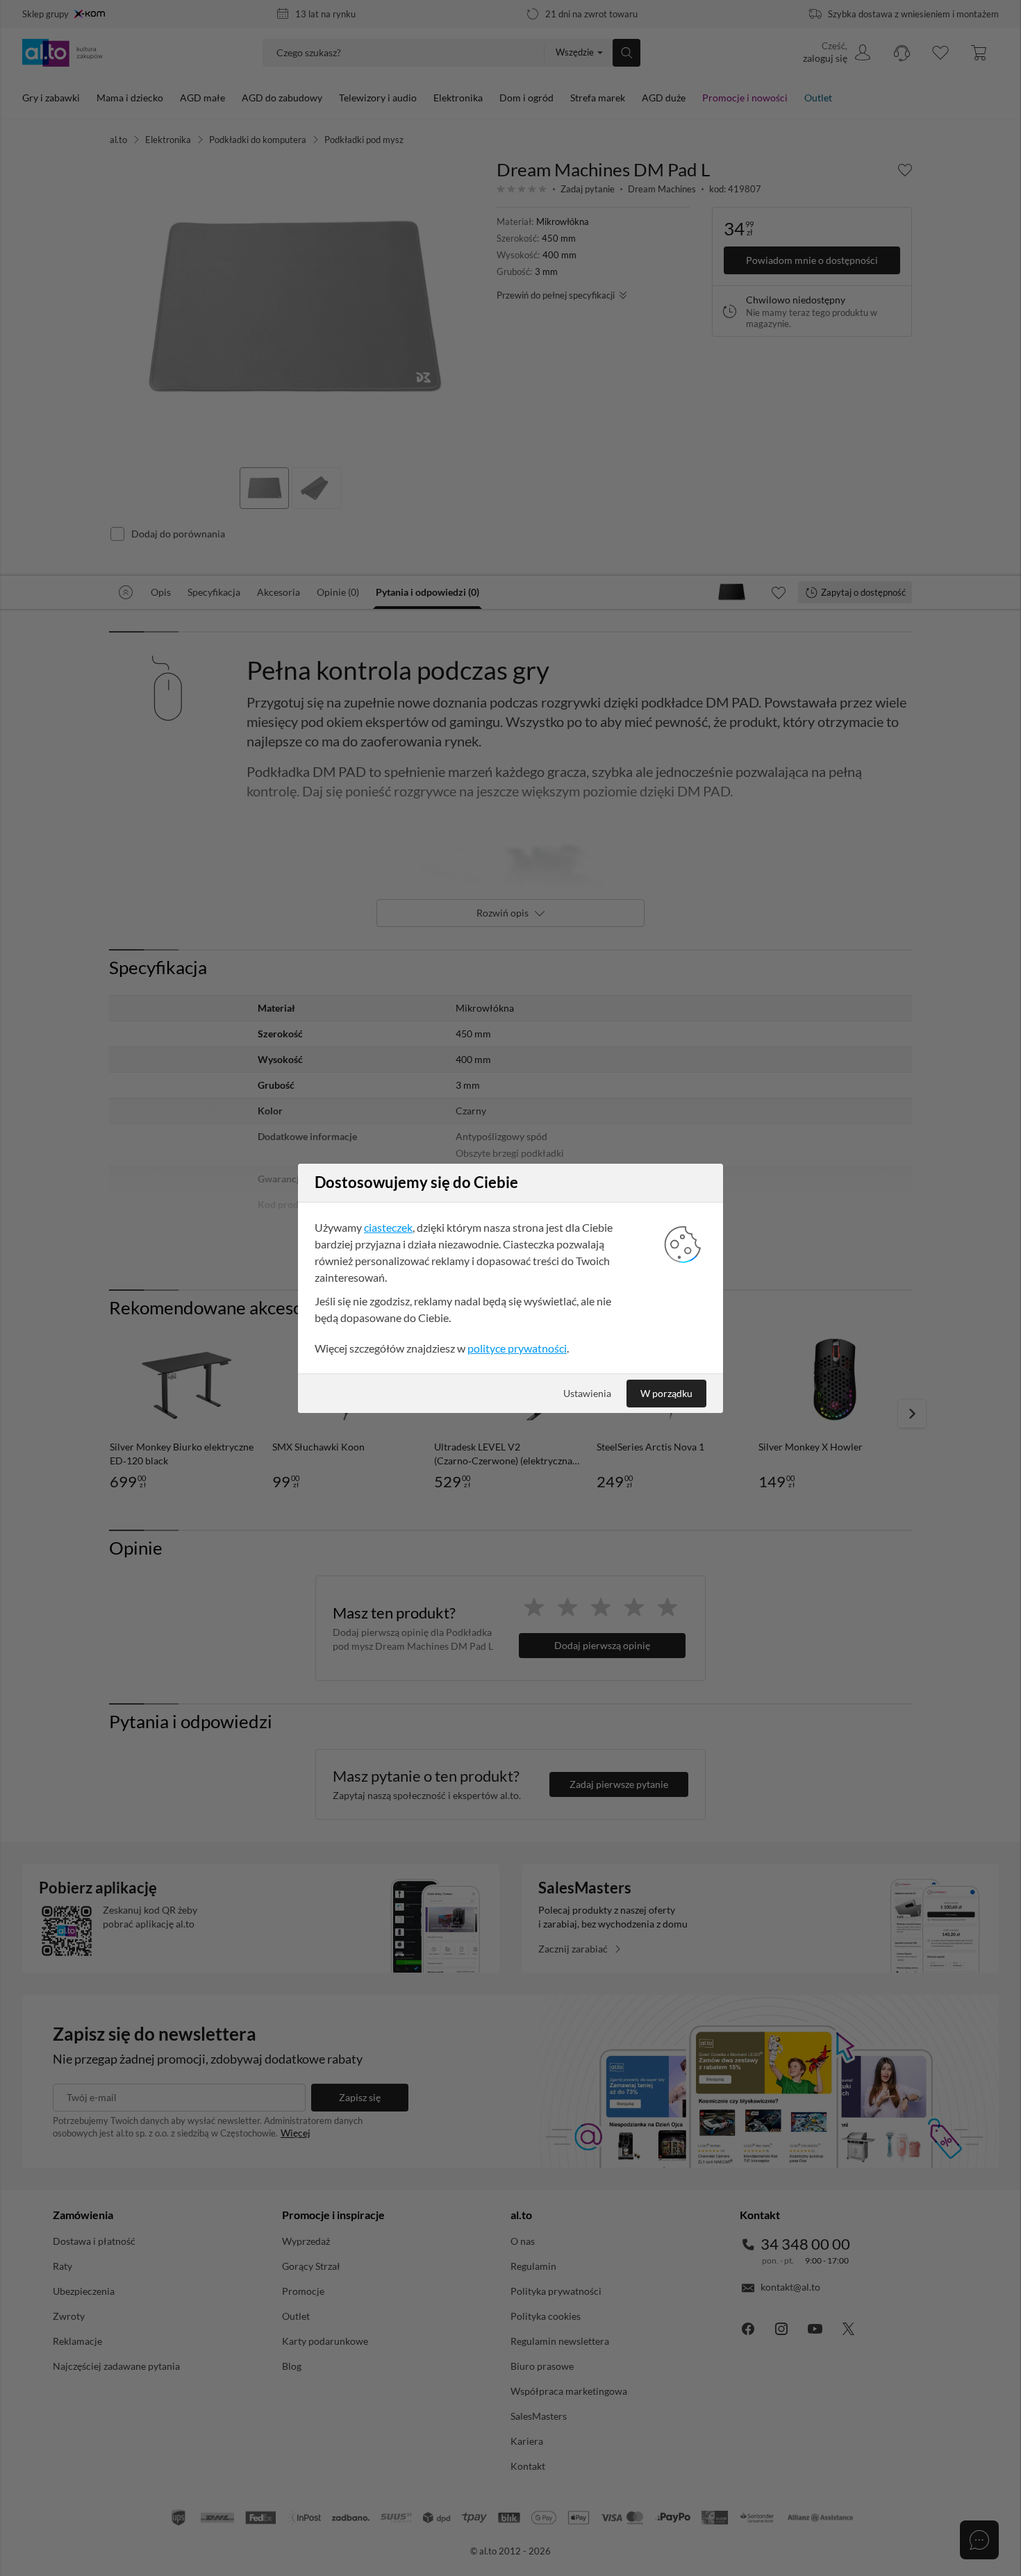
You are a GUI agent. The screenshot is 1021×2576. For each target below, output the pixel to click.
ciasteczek (388, 1227)
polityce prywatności (517, 1348)
